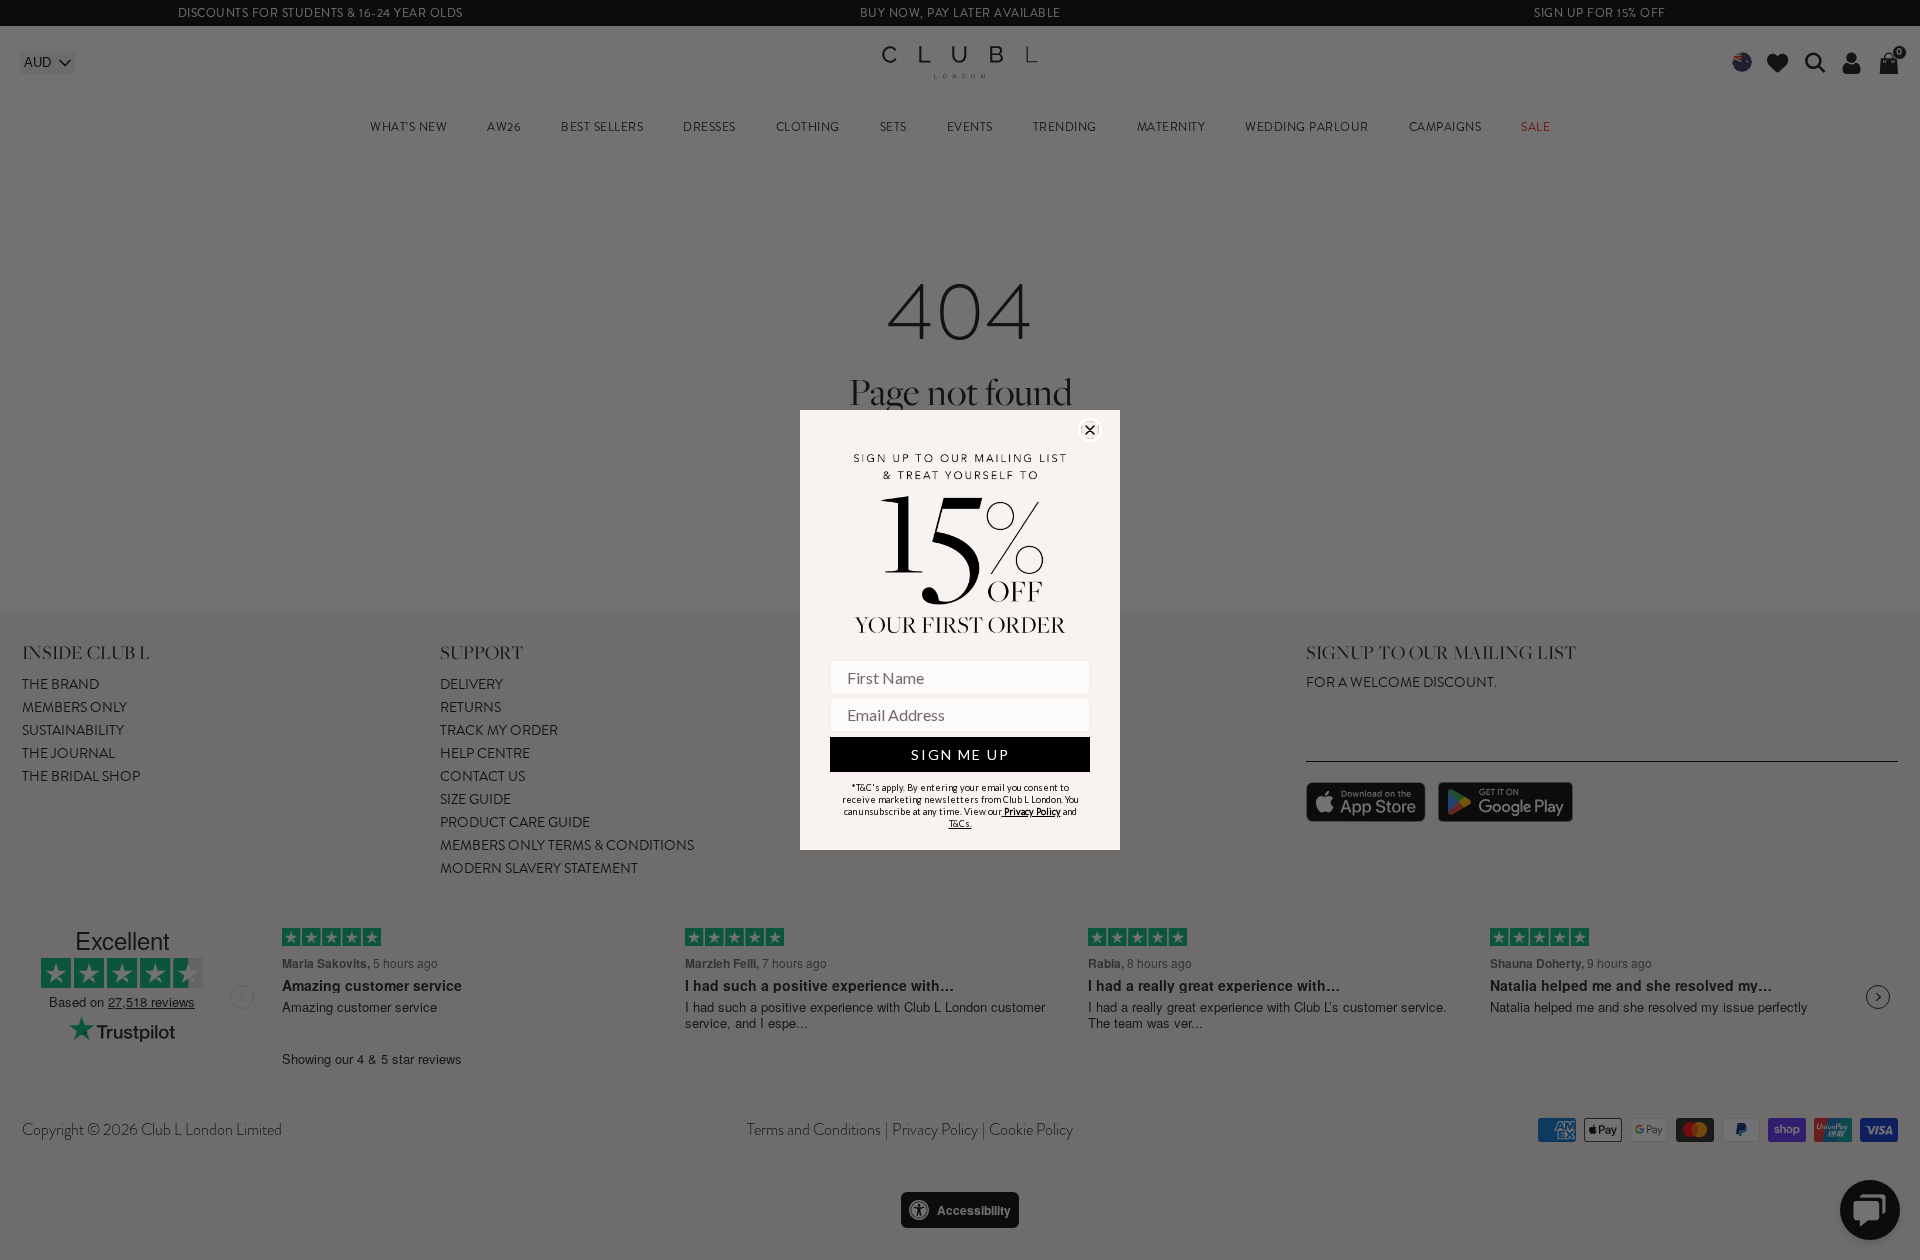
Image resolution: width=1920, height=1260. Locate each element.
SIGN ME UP (960, 754)
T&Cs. (960, 823)
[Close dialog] (1090, 430)
